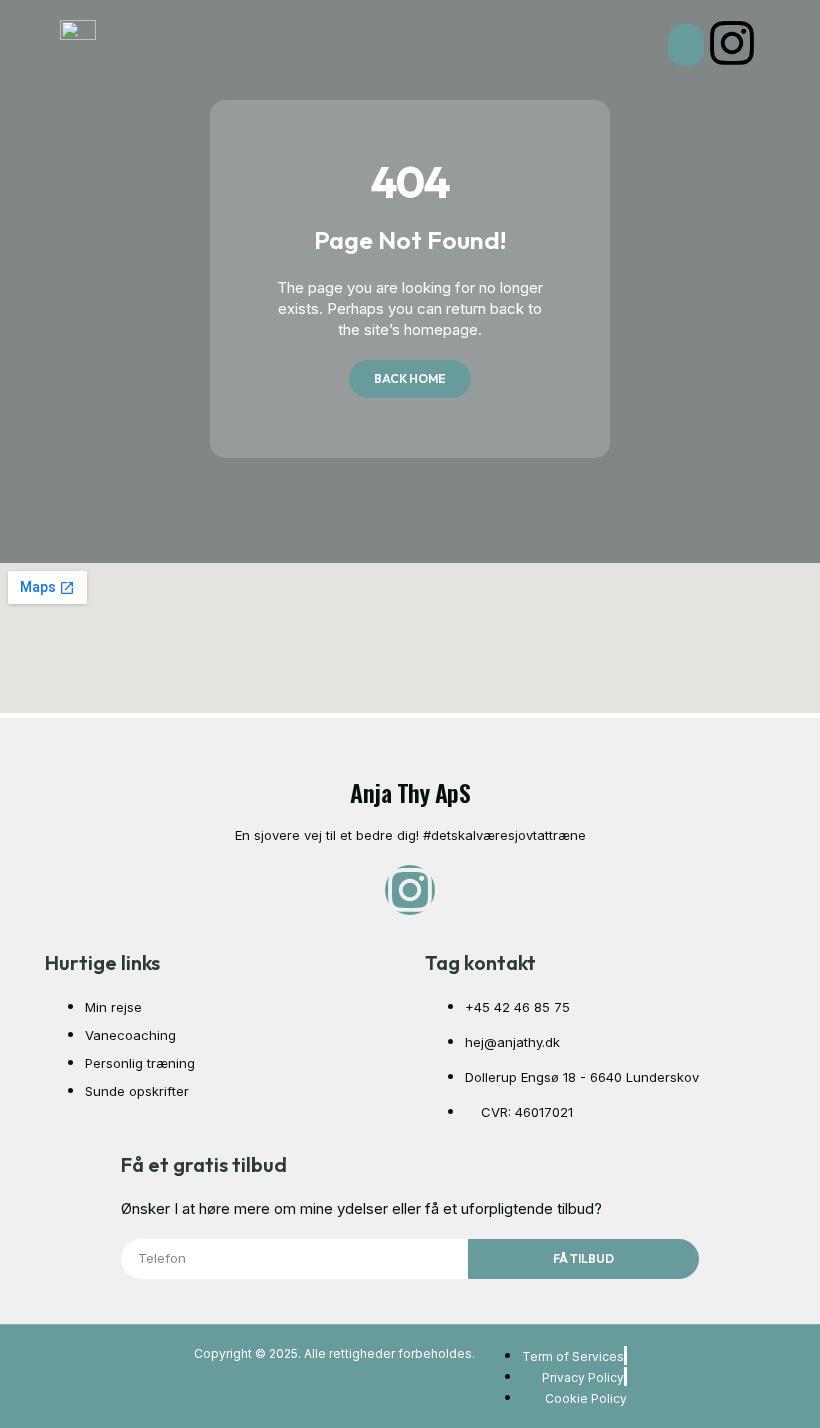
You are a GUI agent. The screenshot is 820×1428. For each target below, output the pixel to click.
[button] (686, 45)
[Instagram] (732, 43)
